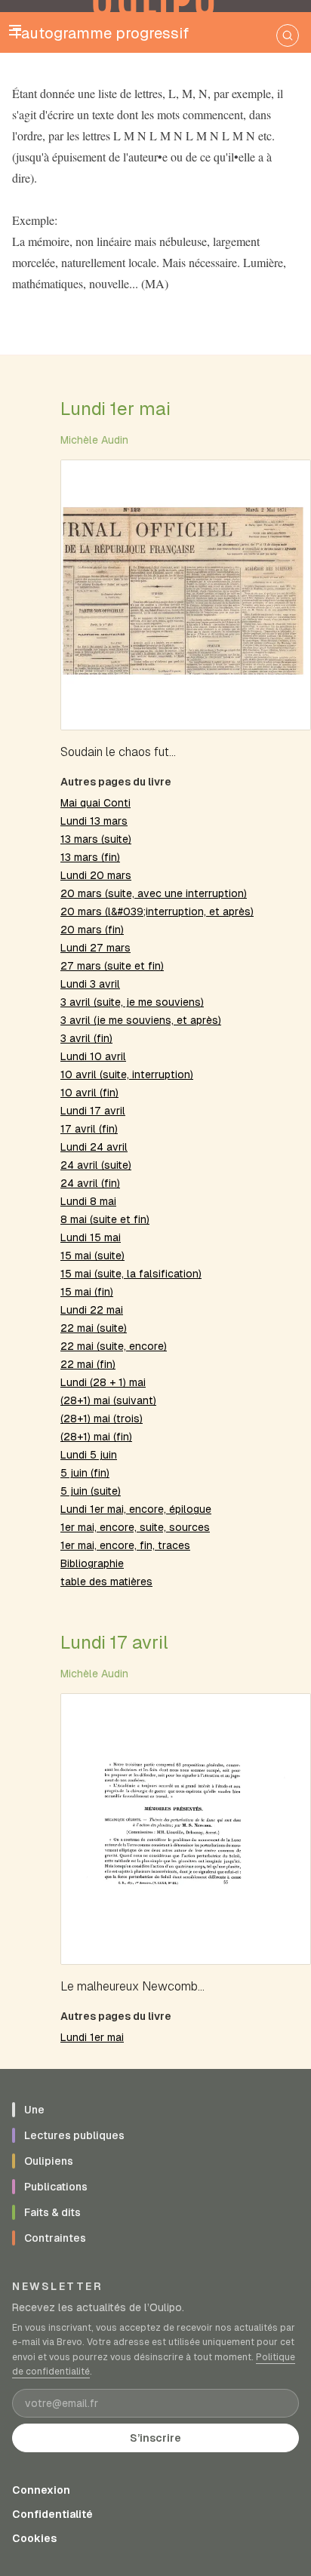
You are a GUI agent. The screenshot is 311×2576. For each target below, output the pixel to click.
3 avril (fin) (86, 1038)
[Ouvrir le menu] (15, 30)
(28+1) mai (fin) (96, 1437)
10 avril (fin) (89, 1093)
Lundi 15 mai (91, 1237)
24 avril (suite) (96, 1165)
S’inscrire (155, 2438)
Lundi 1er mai (115, 409)
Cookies (34, 2538)
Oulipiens (49, 2161)
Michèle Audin (94, 440)
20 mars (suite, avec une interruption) (154, 893)
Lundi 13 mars (94, 821)
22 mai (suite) (94, 1328)
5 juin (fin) (85, 1473)
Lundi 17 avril (93, 1111)
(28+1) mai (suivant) (108, 1400)
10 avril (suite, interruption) (127, 1074)
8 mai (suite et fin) (105, 1219)
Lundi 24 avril (94, 1147)
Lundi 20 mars (96, 875)
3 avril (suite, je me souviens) (132, 1002)
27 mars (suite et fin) (112, 966)
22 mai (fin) (88, 1364)
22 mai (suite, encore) (114, 1346)
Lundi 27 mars (95, 948)
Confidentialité (52, 2514)
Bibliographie (92, 1563)
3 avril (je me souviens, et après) (141, 1020)
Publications (56, 2187)
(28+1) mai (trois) (102, 1419)
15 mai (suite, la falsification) (131, 1274)
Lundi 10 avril (93, 1056)
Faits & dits (52, 2212)
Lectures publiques (74, 2135)
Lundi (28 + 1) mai (103, 1382)
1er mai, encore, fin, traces (125, 1545)
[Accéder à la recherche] (288, 35)
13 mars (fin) (90, 857)
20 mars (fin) (92, 930)
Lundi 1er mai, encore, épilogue (136, 1509)
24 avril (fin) (90, 1183)
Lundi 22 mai (92, 1310)
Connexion (41, 2490)
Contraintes (55, 2238)
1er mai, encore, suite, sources (135, 1527)
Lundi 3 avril (90, 984)
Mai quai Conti (95, 803)
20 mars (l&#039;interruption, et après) (157, 911)
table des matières (106, 1582)
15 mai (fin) (87, 1292)
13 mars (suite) (96, 839)
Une (34, 2110)
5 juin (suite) (91, 1491)
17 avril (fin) (89, 1129)
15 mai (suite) (92, 1256)
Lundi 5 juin (89, 1455)
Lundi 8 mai (88, 1201)
